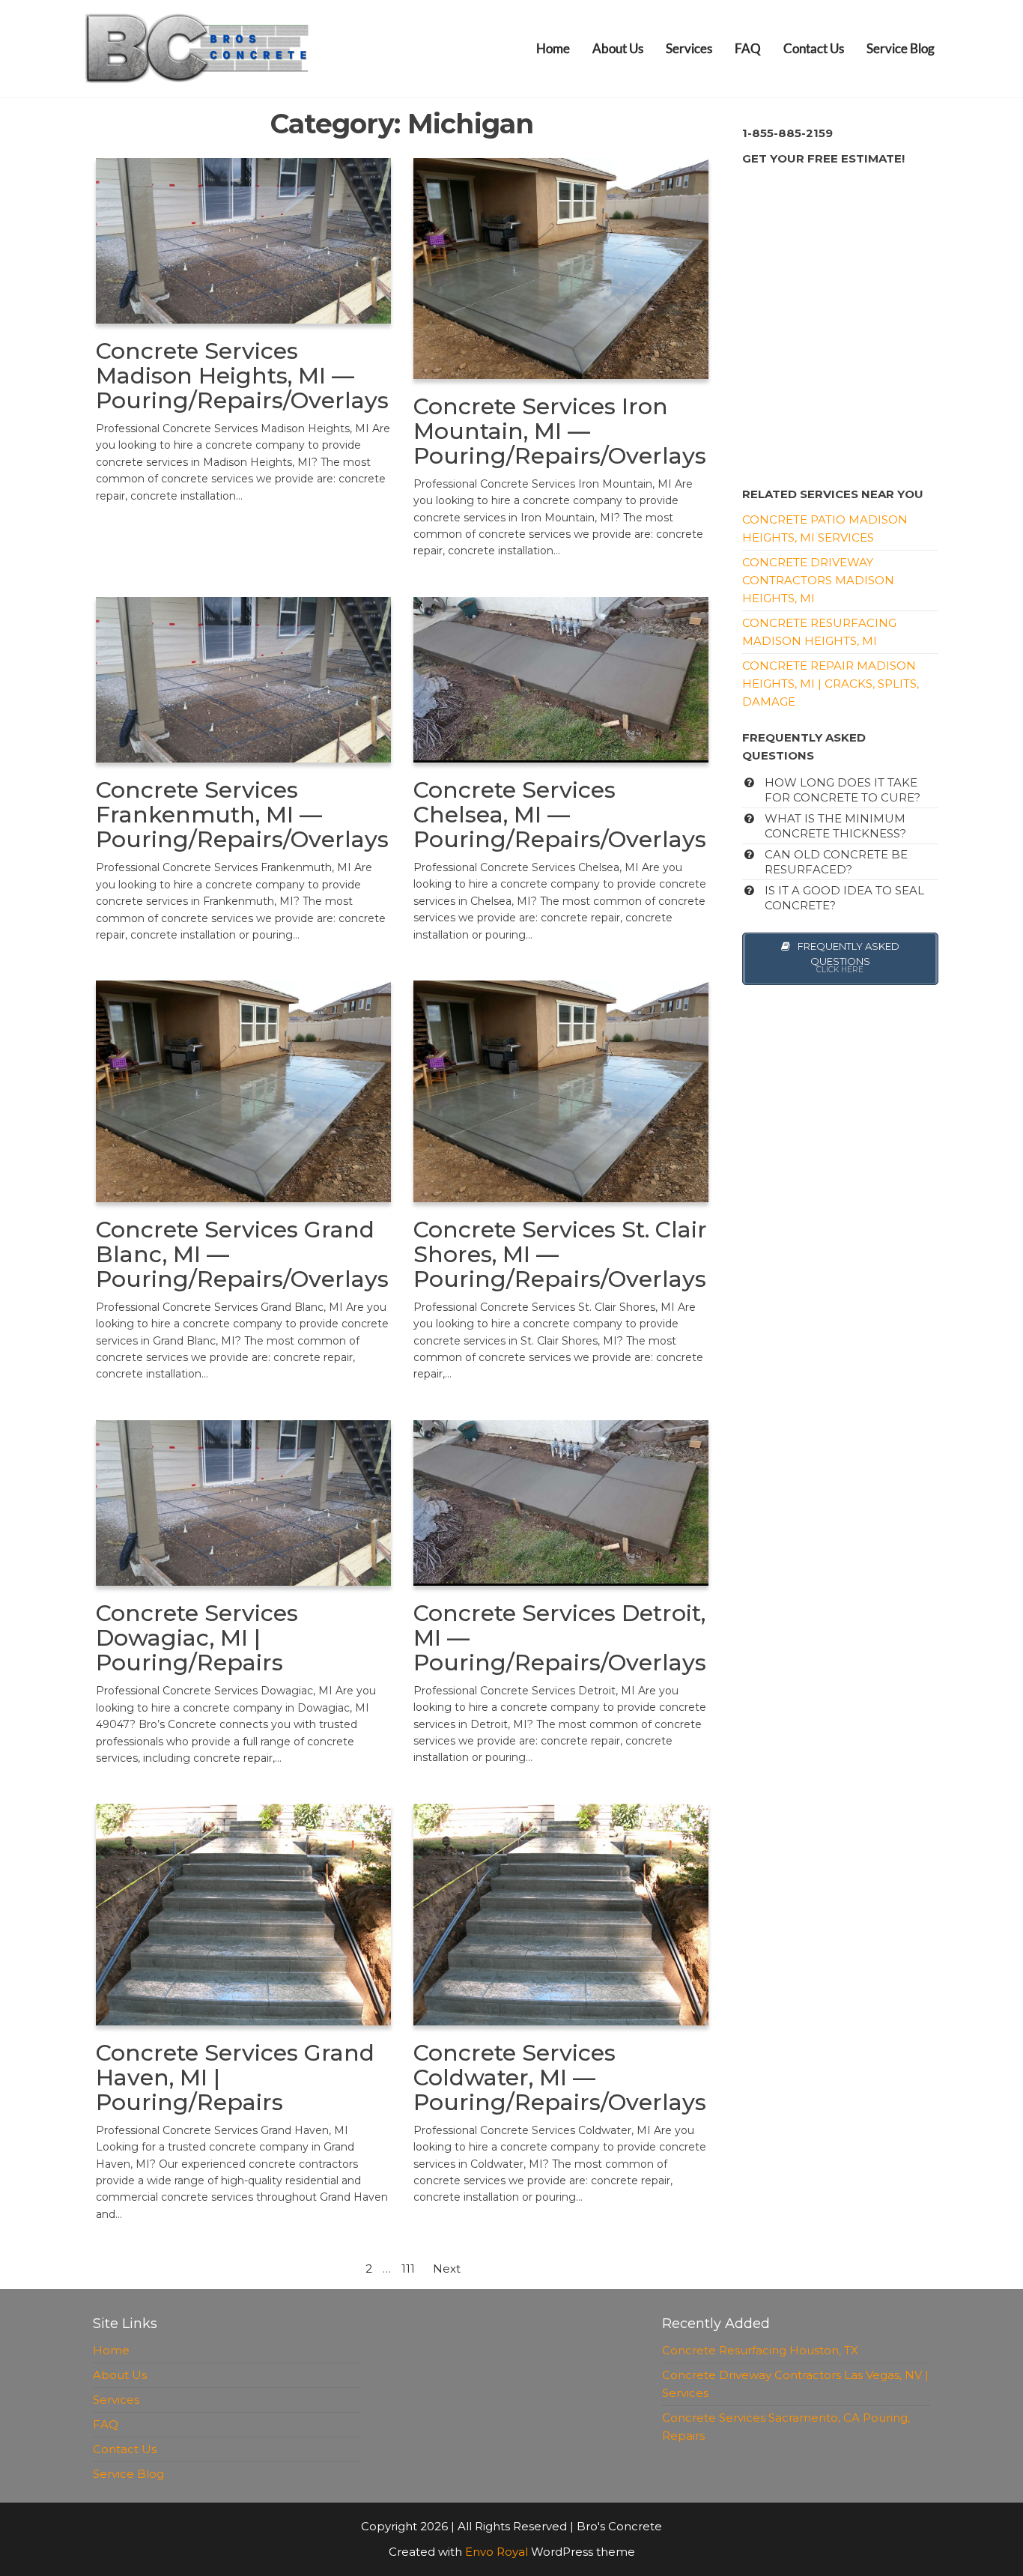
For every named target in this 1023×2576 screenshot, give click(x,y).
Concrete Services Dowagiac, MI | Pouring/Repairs (197, 1638)
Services (689, 48)
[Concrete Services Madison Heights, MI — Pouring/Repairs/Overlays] (243, 239)
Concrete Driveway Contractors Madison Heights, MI (818, 580)
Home (553, 48)
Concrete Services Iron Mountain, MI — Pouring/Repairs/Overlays (560, 431)
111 (408, 2269)
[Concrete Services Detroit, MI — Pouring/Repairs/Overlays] (561, 1501)
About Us (618, 48)
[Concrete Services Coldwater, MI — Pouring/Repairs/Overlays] (561, 1913)
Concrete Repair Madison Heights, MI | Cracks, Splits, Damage (831, 684)
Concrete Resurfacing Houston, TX (760, 2350)
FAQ (748, 48)
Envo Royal (497, 2552)
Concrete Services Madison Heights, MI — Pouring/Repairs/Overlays (242, 376)
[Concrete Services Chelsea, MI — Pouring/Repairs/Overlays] (561, 678)
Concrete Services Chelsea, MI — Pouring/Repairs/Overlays (560, 815)
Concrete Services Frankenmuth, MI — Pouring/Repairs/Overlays (242, 815)
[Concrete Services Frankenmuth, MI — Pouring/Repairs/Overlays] (243, 679)
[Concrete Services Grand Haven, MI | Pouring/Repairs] (243, 1913)
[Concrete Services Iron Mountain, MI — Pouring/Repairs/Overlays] (561, 267)
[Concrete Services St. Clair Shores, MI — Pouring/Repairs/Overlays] (561, 1090)
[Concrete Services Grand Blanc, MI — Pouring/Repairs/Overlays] (243, 1090)
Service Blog (901, 48)
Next (447, 2269)
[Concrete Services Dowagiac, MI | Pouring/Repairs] (243, 1502)
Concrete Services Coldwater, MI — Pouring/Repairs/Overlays (560, 2078)
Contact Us (814, 48)
